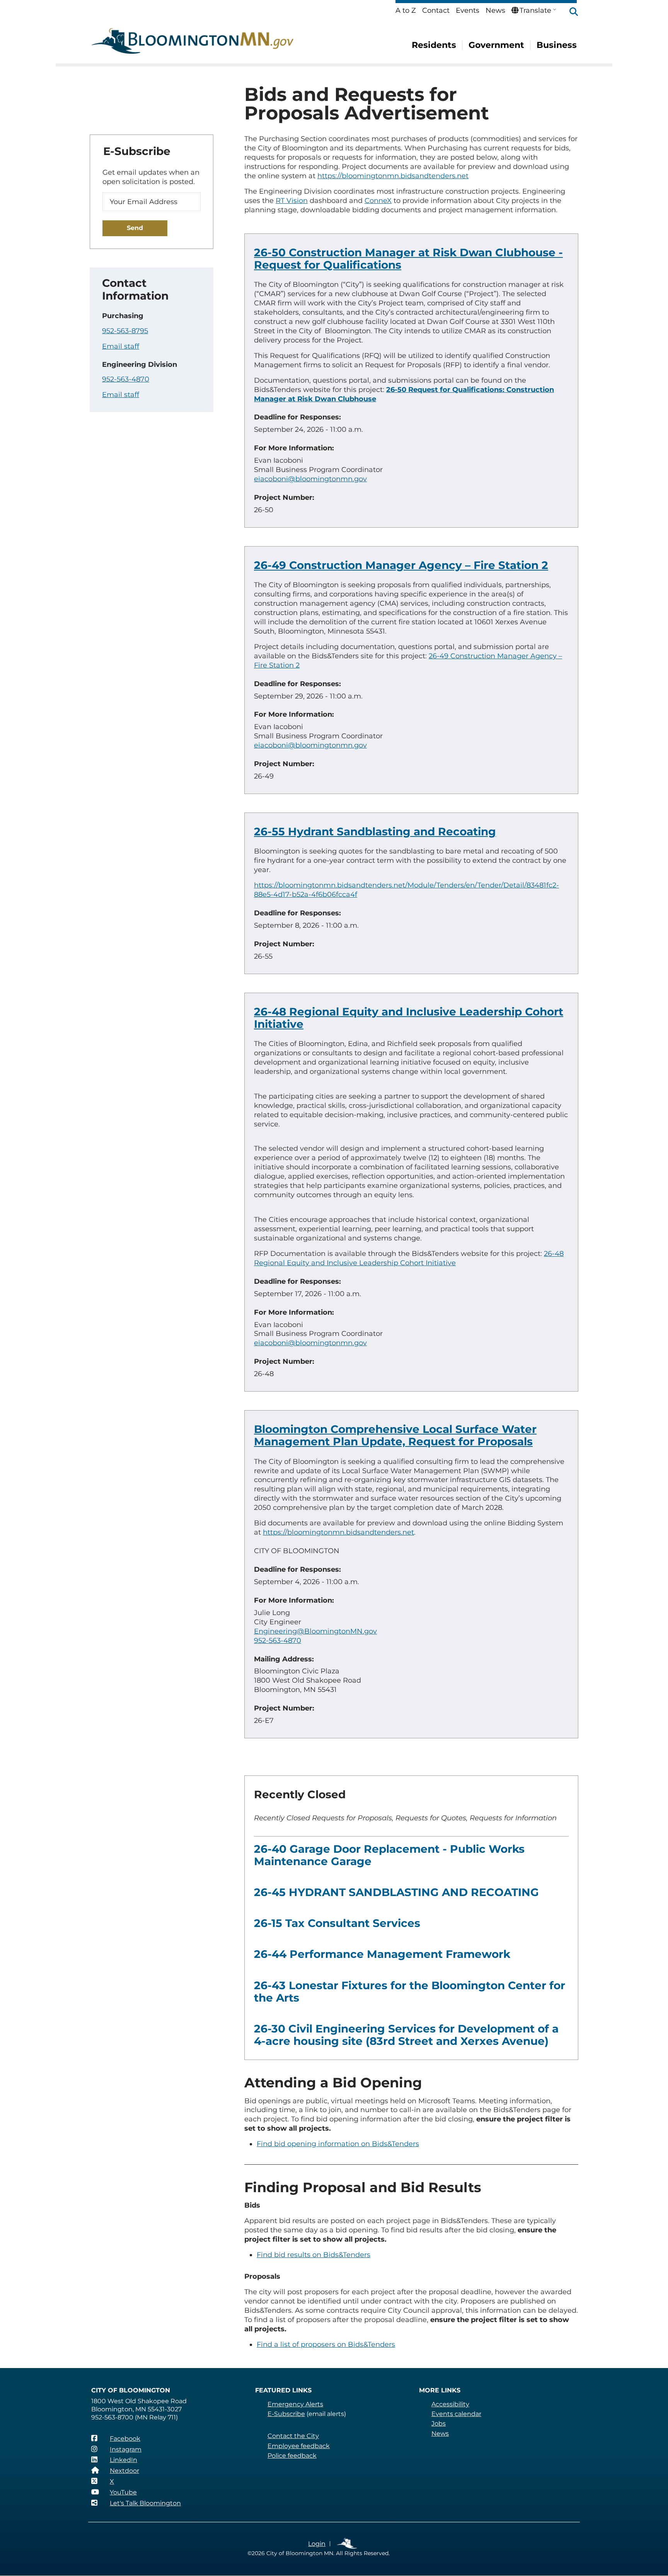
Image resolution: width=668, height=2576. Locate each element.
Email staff (121, 346)
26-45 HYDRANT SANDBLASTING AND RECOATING (396, 1892)
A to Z (406, 10)
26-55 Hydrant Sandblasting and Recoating (375, 831)
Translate (535, 10)
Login (317, 2544)
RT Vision (292, 201)
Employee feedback (299, 2446)
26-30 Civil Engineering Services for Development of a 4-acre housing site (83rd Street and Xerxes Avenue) (406, 2035)
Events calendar (456, 2414)
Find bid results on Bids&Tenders (314, 2255)
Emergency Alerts (295, 2404)
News (495, 10)
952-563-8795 (125, 331)
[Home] (193, 41)
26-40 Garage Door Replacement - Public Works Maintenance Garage (389, 1855)
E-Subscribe (286, 2414)
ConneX (378, 201)
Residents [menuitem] (434, 45)
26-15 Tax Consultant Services (337, 1923)
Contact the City (293, 2436)
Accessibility (450, 2404)
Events (468, 10)
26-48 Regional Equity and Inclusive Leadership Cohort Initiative (409, 1018)
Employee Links (347, 2544)
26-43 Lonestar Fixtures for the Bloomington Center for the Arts (410, 1992)
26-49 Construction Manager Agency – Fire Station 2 (401, 565)
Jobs (439, 2424)
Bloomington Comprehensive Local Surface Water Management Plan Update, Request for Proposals (395, 1435)
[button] (570, 12)
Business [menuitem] (557, 45)
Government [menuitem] (496, 45)
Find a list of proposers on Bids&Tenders (326, 2344)
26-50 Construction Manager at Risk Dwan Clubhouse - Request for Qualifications (408, 259)
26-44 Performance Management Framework (382, 1954)
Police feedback (292, 2456)
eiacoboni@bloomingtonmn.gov (310, 479)
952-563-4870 (278, 1641)
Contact (436, 10)
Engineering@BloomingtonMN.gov (315, 1631)
